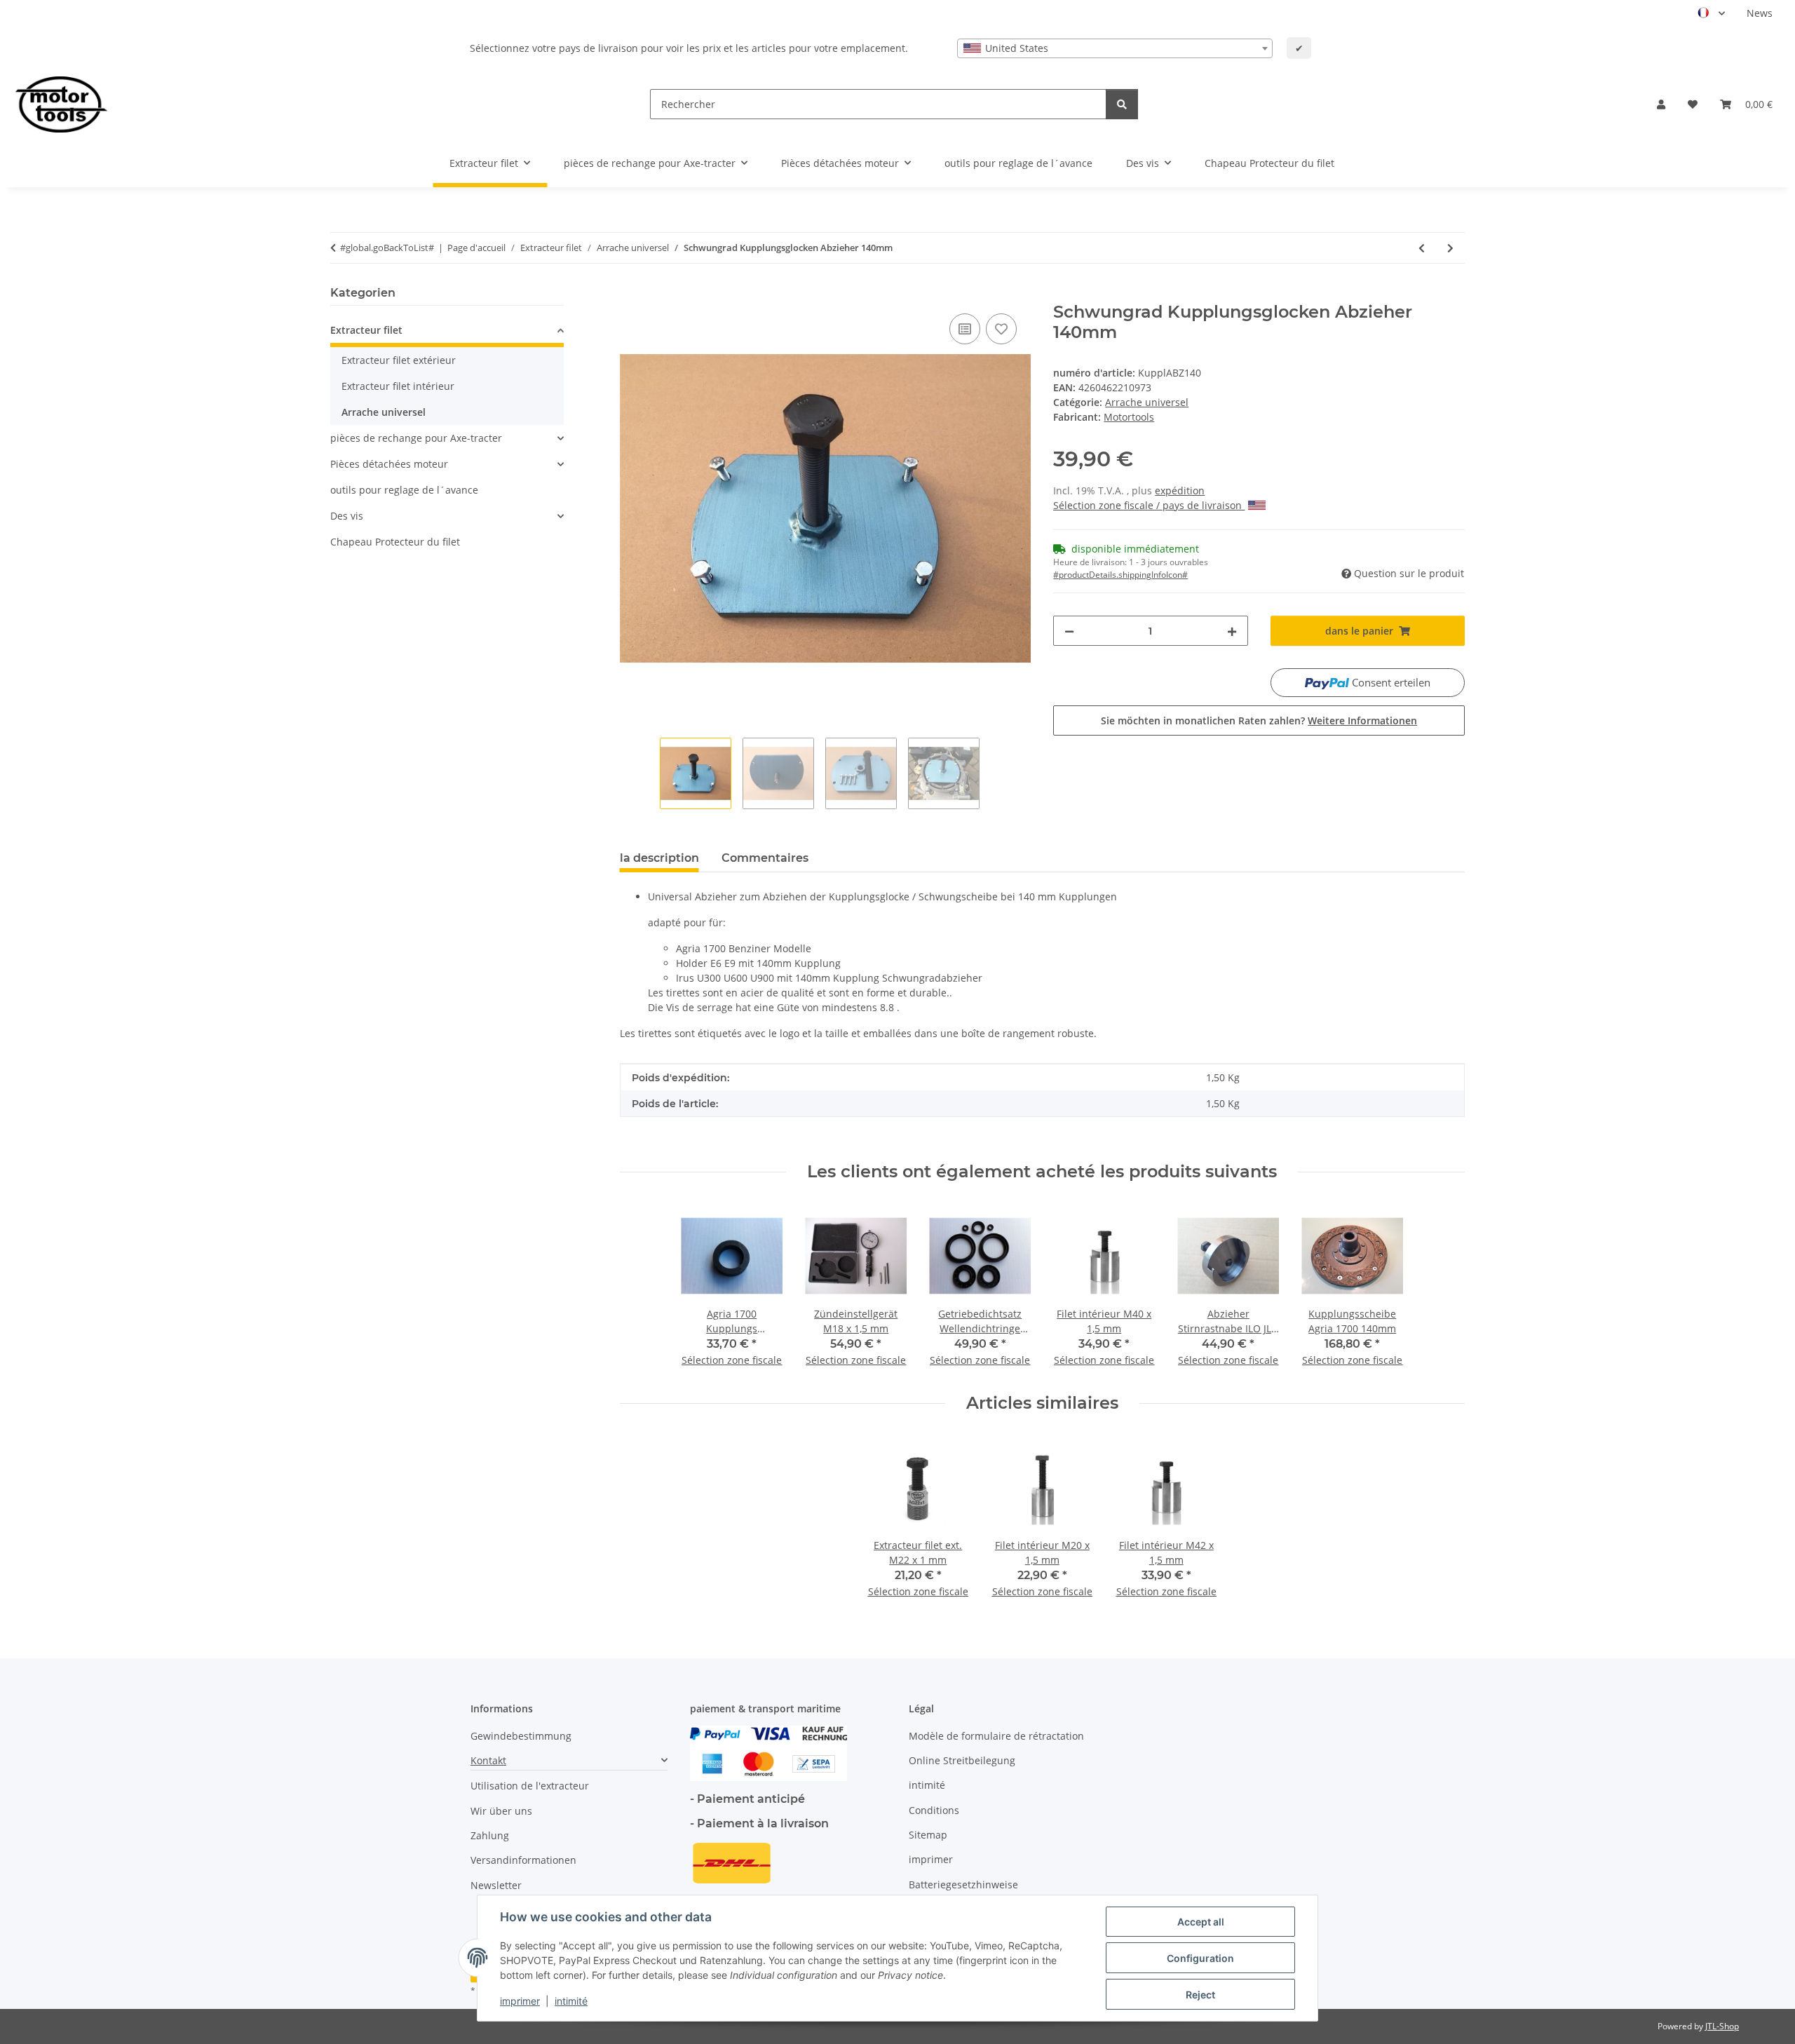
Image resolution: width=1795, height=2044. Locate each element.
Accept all (1201, 1922)
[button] (1661, 104)
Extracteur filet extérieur (399, 360)
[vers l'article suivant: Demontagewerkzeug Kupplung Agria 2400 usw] (1450, 248)
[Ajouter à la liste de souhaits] (1001, 329)
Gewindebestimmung (521, 1736)
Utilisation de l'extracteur (530, 1786)
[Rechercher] (1122, 104)
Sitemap (928, 1835)
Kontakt (488, 1760)
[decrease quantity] (1069, 631)
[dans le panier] (631, 295)
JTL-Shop (1722, 2026)
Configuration (1200, 1958)
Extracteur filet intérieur (398, 386)
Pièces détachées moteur (389, 464)
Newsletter (496, 1885)
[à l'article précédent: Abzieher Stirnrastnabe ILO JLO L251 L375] (1422, 248)
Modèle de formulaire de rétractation (996, 1736)
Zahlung (490, 1835)
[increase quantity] (1232, 631)
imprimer (520, 2001)
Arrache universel (1147, 402)
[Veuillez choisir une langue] (1711, 13)
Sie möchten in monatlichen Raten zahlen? (1259, 720)
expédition (1180, 490)
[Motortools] (61, 104)
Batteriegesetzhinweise (963, 1884)
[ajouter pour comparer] (965, 329)
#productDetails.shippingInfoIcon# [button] (1120, 575)
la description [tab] (659, 858)
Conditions (934, 1810)
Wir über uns (501, 1811)
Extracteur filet (366, 330)
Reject (1200, 1995)
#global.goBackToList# (387, 248)
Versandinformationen (523, 1860)
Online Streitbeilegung (962, 1760)
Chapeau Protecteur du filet (395, 542)
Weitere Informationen (1362, 720)
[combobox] (1115, 48)
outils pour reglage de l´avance (404, 490)
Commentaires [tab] (765, 858)
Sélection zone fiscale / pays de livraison (1149, 505)
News (1760, 13)
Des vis (347, 516)
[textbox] (1115, 48)
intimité (571, 2001)
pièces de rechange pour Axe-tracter (416, 438)
